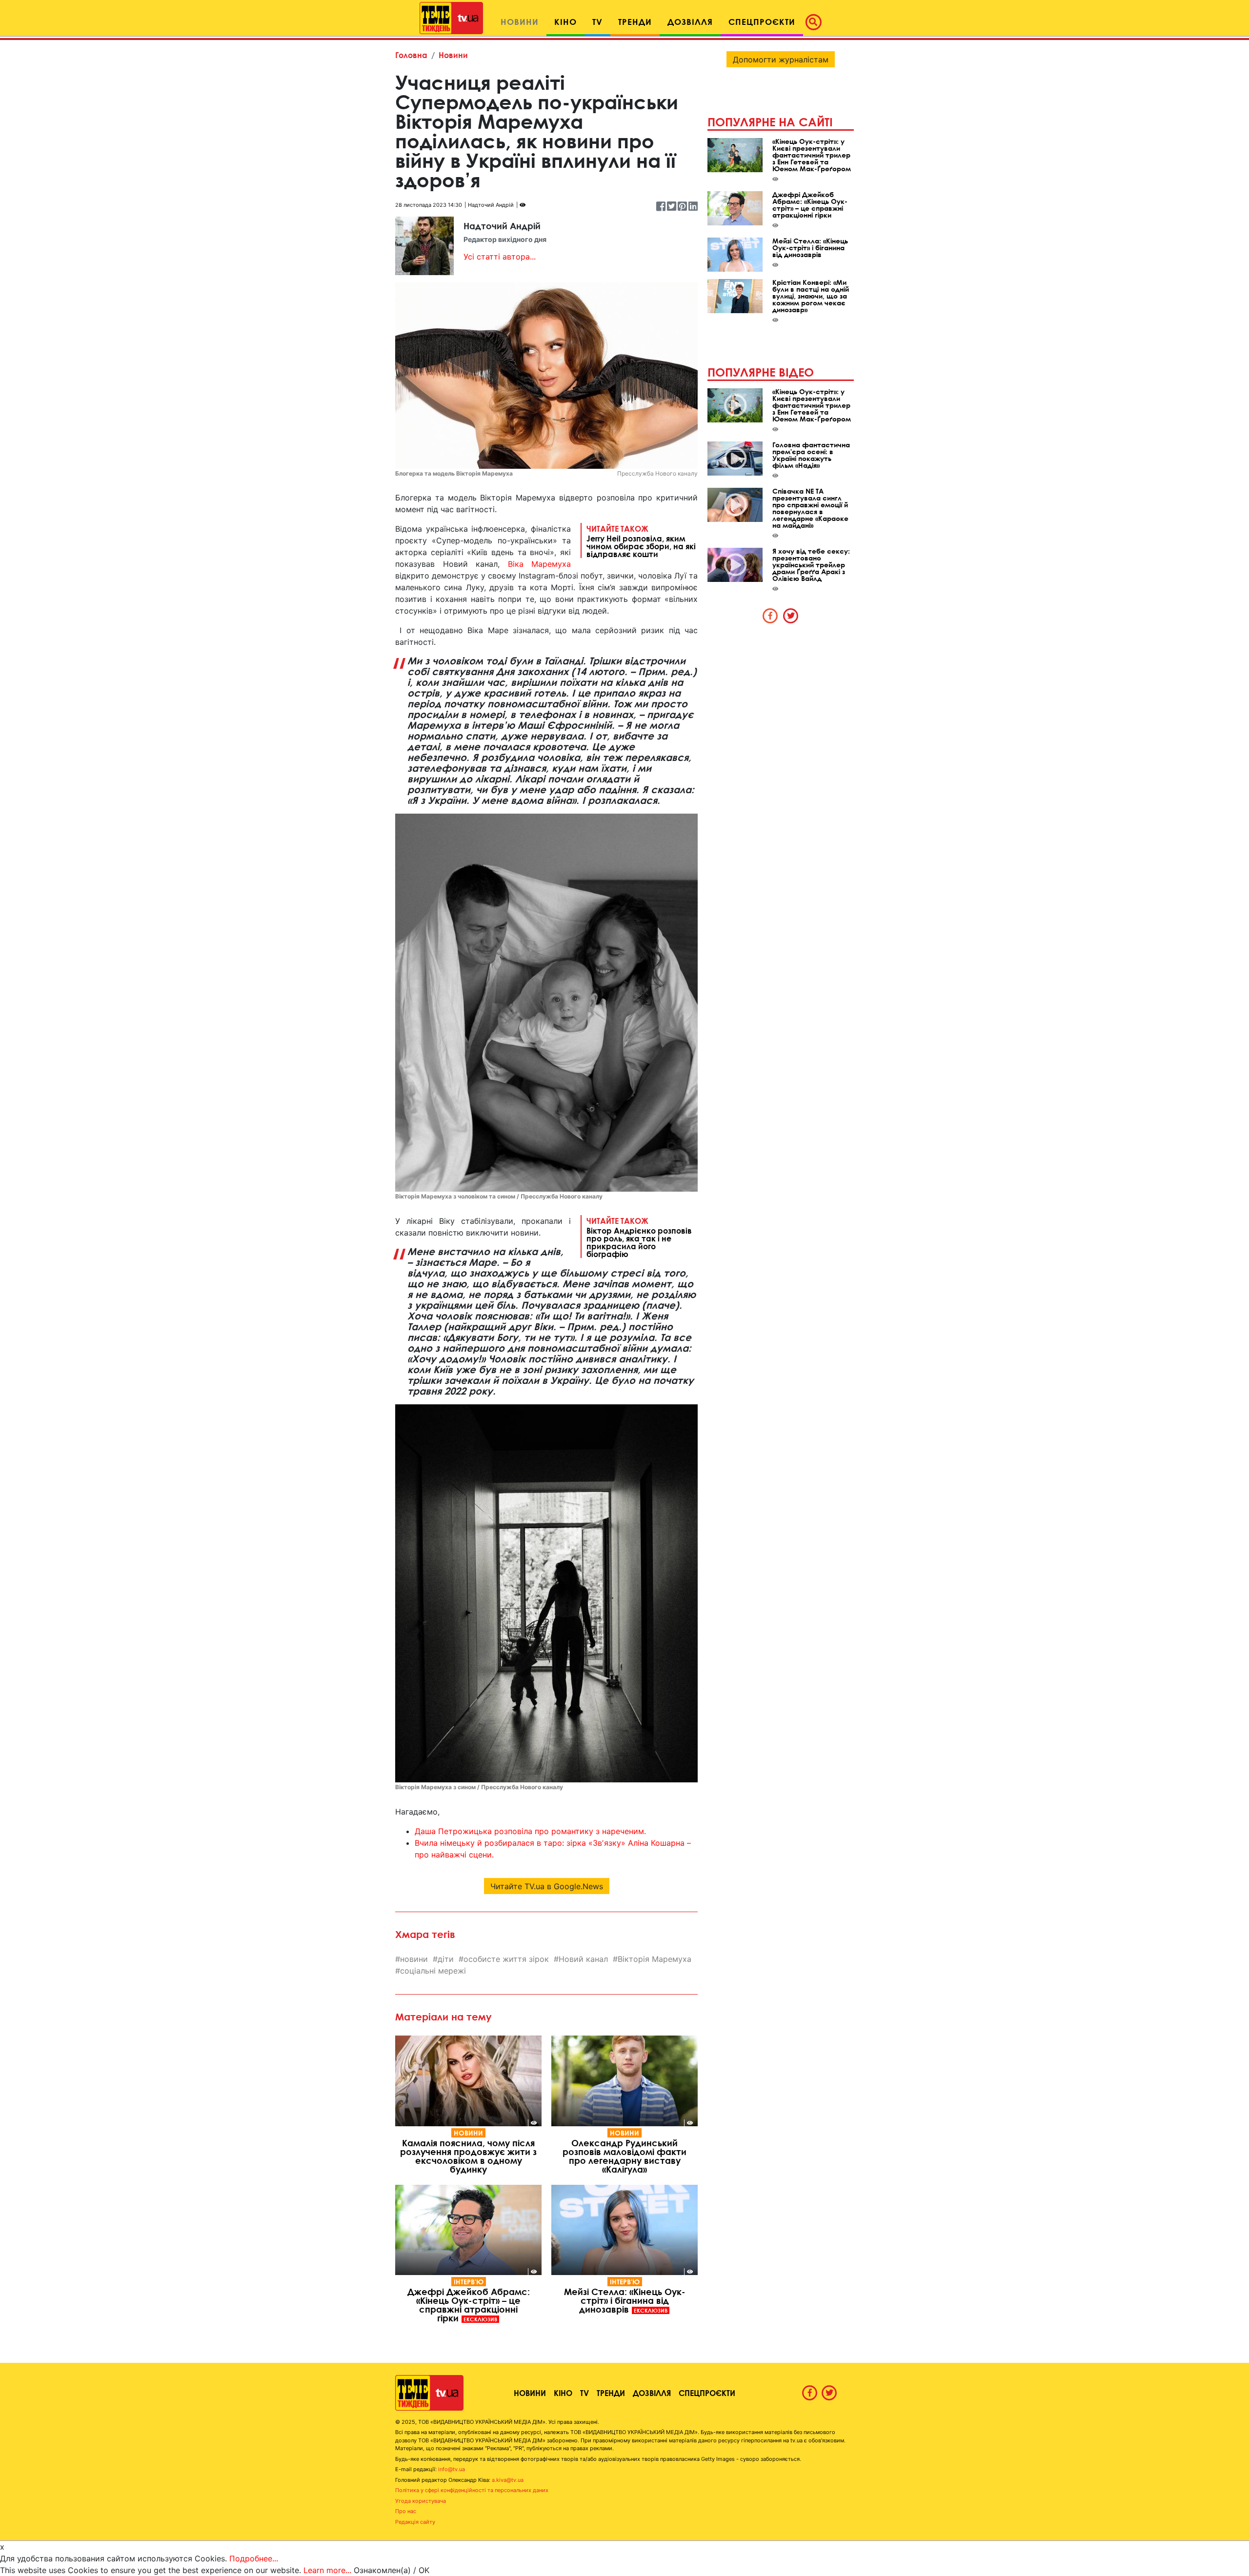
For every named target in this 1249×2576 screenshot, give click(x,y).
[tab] (770, 616)
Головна (411, 55)
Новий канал (583, 1959)
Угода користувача (421, 2501)
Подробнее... (254, 2558)
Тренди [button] (635, 22)
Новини (453, 55)
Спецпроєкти (707, 2393)
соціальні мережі (433, 1971)
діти (446, 1959)
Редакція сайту (415, 2522)
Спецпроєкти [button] (762, 22)
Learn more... (327, 2570)
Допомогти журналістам (781, 60)
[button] (816, 22)
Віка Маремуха (540, 564)
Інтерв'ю (469, 2282)
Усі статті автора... (500, 257)
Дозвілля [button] (690, 22)
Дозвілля (652, 2393)
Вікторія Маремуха (655, 1959)
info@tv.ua (452, 2469)
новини (414, 1959)
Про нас (406, 2511)
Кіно (563, 2393)
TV (584, 2393)
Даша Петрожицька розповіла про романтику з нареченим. (530, 1831)
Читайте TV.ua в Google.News (547, 1886)
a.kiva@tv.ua (508, 2480)
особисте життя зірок (506, 1959)
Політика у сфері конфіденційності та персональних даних (472, 2490)
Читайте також (641, 541)
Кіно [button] (565, 22)
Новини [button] (520, 22)
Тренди (611, 2393)
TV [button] (597, 22)
